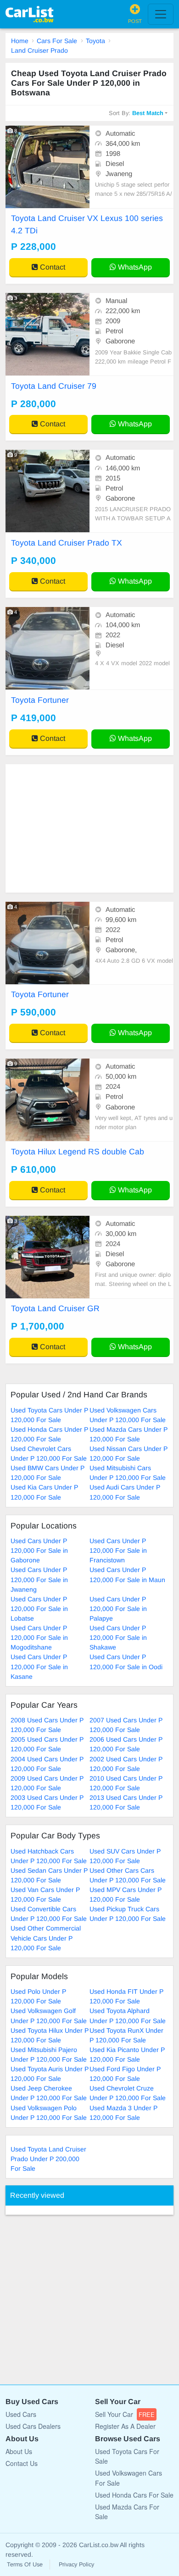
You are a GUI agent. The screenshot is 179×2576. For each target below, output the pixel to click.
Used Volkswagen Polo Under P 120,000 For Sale (49, 2113)
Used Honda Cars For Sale (134, 2495)
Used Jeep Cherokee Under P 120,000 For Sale (49, 2093)
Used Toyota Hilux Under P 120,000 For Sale (50, 2035)
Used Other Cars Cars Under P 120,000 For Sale (128, 1875)
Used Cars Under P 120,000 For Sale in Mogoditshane (39, 1638)
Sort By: (136, 113)
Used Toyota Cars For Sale (127, 2456)
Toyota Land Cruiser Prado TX (67, 543)
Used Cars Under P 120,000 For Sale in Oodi (126, 1662)
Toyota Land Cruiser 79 (54, 386)
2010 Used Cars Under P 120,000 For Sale (126, 1783)
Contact (52, 267)
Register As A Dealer (125, 2426)
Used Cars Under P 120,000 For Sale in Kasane (39, 1666)
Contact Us (22, 2463)
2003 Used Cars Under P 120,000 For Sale (47, 1802)
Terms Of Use (25, 2565)
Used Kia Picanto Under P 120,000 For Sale (127, 2055)
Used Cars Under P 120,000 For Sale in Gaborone (39, 1550)
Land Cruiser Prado (39, 50)
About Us (19, 2451)
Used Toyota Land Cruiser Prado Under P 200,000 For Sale (48, 2159)
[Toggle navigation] (161, 14)
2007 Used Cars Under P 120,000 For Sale (126, 1725)
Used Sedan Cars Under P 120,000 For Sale (49, 1875)
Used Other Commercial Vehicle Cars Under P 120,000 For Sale (46, 1938)
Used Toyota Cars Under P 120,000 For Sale (49, 1415)
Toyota (95, 41)
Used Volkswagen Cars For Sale (129, 2478)
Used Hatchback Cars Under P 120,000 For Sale (49, 1856)
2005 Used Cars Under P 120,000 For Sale (47, 1744)
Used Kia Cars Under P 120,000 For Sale (44, 1492)
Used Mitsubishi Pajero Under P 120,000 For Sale (49, 2055)
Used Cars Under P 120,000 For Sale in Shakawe (118, 1638)
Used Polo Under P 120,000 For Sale (38, 1996)
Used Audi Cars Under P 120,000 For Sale (125, 1492)
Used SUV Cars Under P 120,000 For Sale (125, 1856)
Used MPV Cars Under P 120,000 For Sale (126, 1895)
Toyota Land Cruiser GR (55, 1308)
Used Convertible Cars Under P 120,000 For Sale (49, 1914)
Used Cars (21, 2414)
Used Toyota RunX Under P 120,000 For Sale (126, 2035)
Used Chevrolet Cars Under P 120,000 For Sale (49, 1453)
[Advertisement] (89, 828)
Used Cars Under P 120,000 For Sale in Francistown (118, 1550)
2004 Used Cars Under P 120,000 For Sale (47, 1764)
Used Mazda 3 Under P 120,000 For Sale (123, 2113)
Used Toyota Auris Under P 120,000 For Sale (50, 2074)
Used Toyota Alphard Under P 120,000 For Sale (128, 2016)
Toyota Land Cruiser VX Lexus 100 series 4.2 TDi (87, 224)
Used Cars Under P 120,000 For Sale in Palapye (118, 1609)
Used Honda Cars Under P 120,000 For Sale (49, 1434)
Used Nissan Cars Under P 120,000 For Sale (129, 1453)
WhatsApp (134, 267)
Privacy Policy (76, 2565)
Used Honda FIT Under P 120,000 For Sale (126, 1996)
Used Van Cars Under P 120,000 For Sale (45, 1895)
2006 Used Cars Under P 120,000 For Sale (126, 1744)
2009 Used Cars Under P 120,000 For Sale (47, 1783)
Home (20, 41)
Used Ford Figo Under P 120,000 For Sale (125, 2074)
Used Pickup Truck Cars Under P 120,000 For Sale (128, 1914)
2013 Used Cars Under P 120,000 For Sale (126, 1802)
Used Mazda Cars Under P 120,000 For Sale (129, 1434)
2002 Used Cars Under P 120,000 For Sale (126, 1764)
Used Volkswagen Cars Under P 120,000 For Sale (128, 1415)
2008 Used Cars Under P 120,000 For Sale (47, 1725)
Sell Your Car (125, 2414)
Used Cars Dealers (33, 2426)
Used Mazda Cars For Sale (127, 2512)
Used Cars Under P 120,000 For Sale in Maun (127, 1575)
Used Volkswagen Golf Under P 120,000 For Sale (49, 2016)
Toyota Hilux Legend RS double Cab (78, 1152)
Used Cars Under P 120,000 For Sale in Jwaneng (39, 1579)
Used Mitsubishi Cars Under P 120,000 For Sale (128, 1473)
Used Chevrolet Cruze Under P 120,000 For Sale (128, 2093)
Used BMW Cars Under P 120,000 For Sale (48, 1473)
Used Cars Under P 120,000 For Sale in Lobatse (39, 1609)
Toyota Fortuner (40, 700)
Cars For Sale (57, 41)
